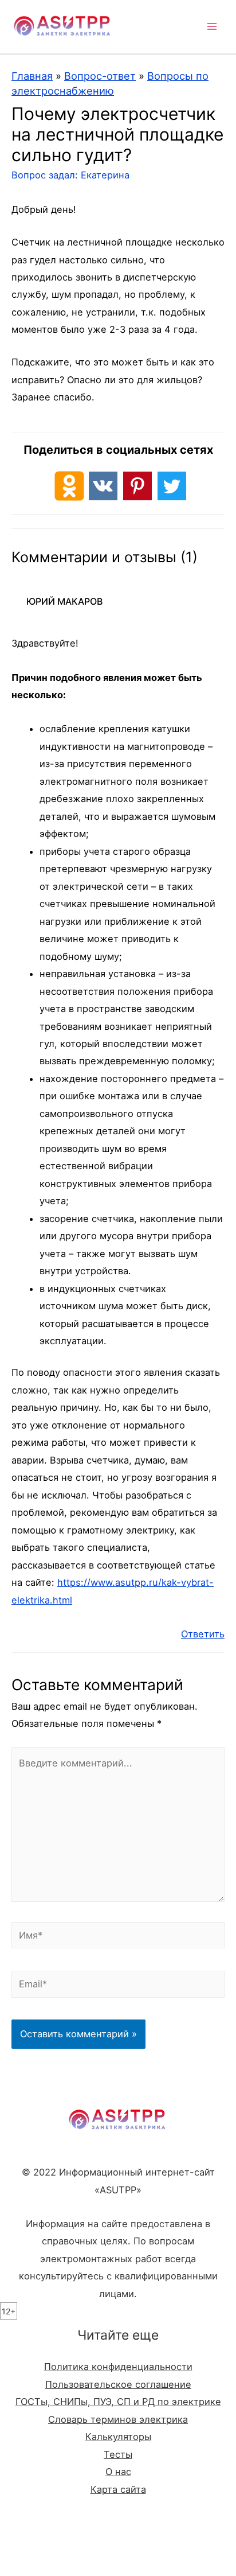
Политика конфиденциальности (118, 2367)
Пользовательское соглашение (118, 2384)
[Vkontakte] (103, 486)
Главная (32, 76)
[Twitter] (172, 486)
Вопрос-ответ (100, 76)
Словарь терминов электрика (118, 2419)
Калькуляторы (118, 2437)
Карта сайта (118, 2489)
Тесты (118, 2454)
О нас (118, 2472)
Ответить (203, 1634)
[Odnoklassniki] (69, 486)
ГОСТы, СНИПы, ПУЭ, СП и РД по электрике (118, 2402)
